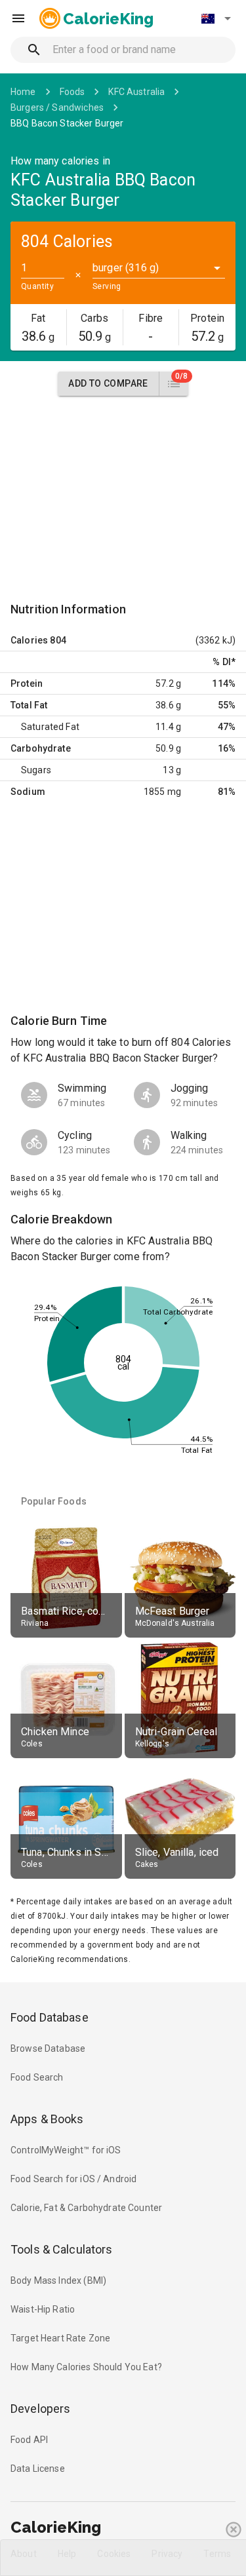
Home (23, 92)
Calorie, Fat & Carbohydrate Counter (86, 2208)
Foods (72, 92)
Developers (40, 2409)
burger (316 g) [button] (126, 268)
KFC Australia (136, 92)
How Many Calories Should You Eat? (86, 2367)
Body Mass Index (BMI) (58, 2280)
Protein (27, 683)
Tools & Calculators (62, 2249)
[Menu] (18, 18)
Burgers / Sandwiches (57, 107)
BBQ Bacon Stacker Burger (67, 123)
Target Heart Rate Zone (60, 2338)
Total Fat (29, 705)
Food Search (37, 2077)
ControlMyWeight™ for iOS (66, 2150)
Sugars (36, 770)
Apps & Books (47, 2119)
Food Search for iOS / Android (73, 2179)
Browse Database (48, 2048)
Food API (29, 2440)
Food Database (50, 2017)
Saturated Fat (50, 727)
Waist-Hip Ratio (43, 2309)
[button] (216, 18)
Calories (29, 640)
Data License (38, 2469)
